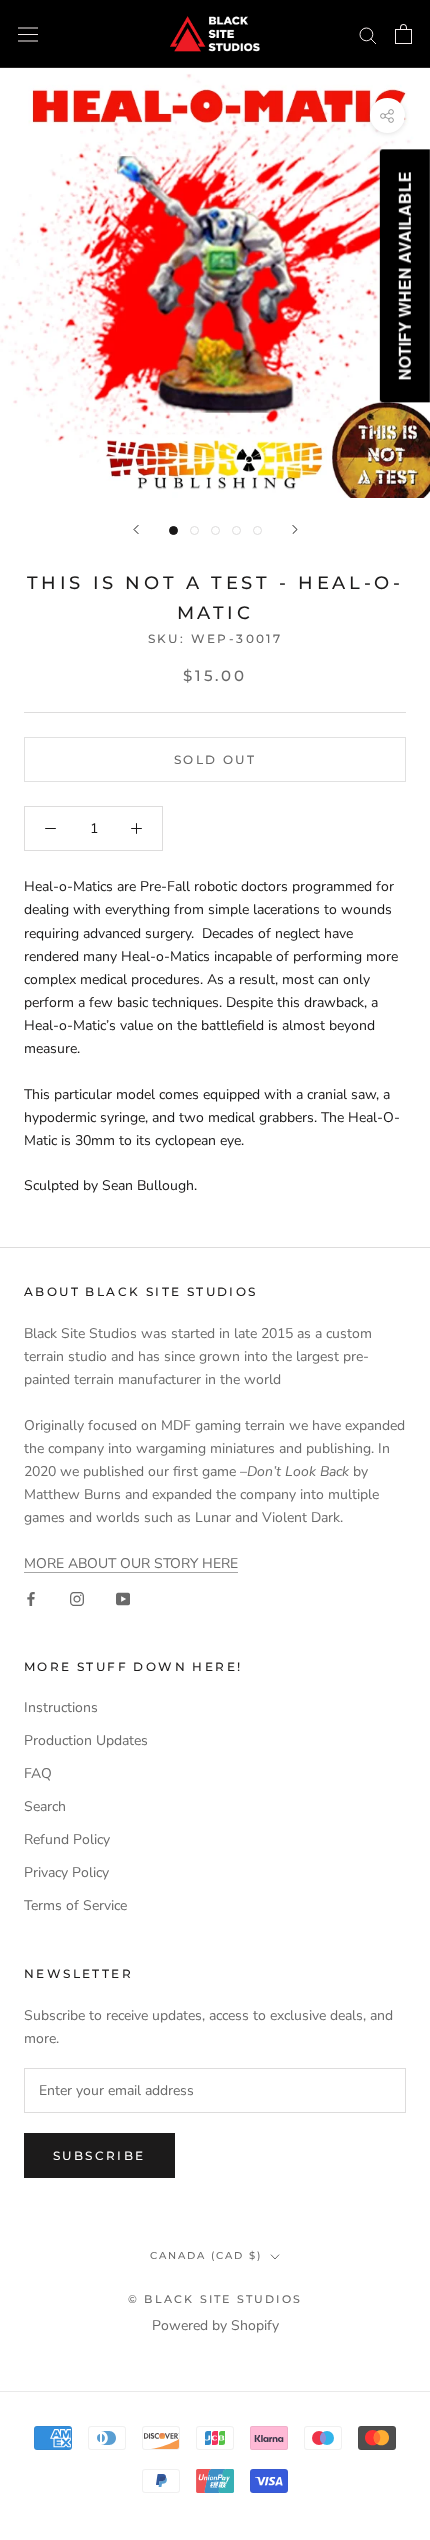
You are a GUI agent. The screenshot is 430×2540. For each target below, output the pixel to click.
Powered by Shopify (215, 2325)
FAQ (38, 1773)
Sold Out (215, 759)
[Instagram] (77, 1597)
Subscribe (99, 2155)
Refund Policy (67, 1839)
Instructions (61, 1707)
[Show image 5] (257, 530)
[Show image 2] (194, 530)
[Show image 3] (215, 530)
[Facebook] (31, 1597)
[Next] (295, 529)
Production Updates (86, 1740)
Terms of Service (75, 1905)
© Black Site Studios (215, 2299)
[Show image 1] (173, 530)
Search (45, 1806)
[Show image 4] (236, 530)
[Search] (368, 34)
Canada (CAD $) (206, 2255)
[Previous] (136, 529)
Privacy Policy (66, 1872)
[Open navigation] (28, 34)
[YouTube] (123, 1597)
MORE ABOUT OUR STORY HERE (131, 1563)
